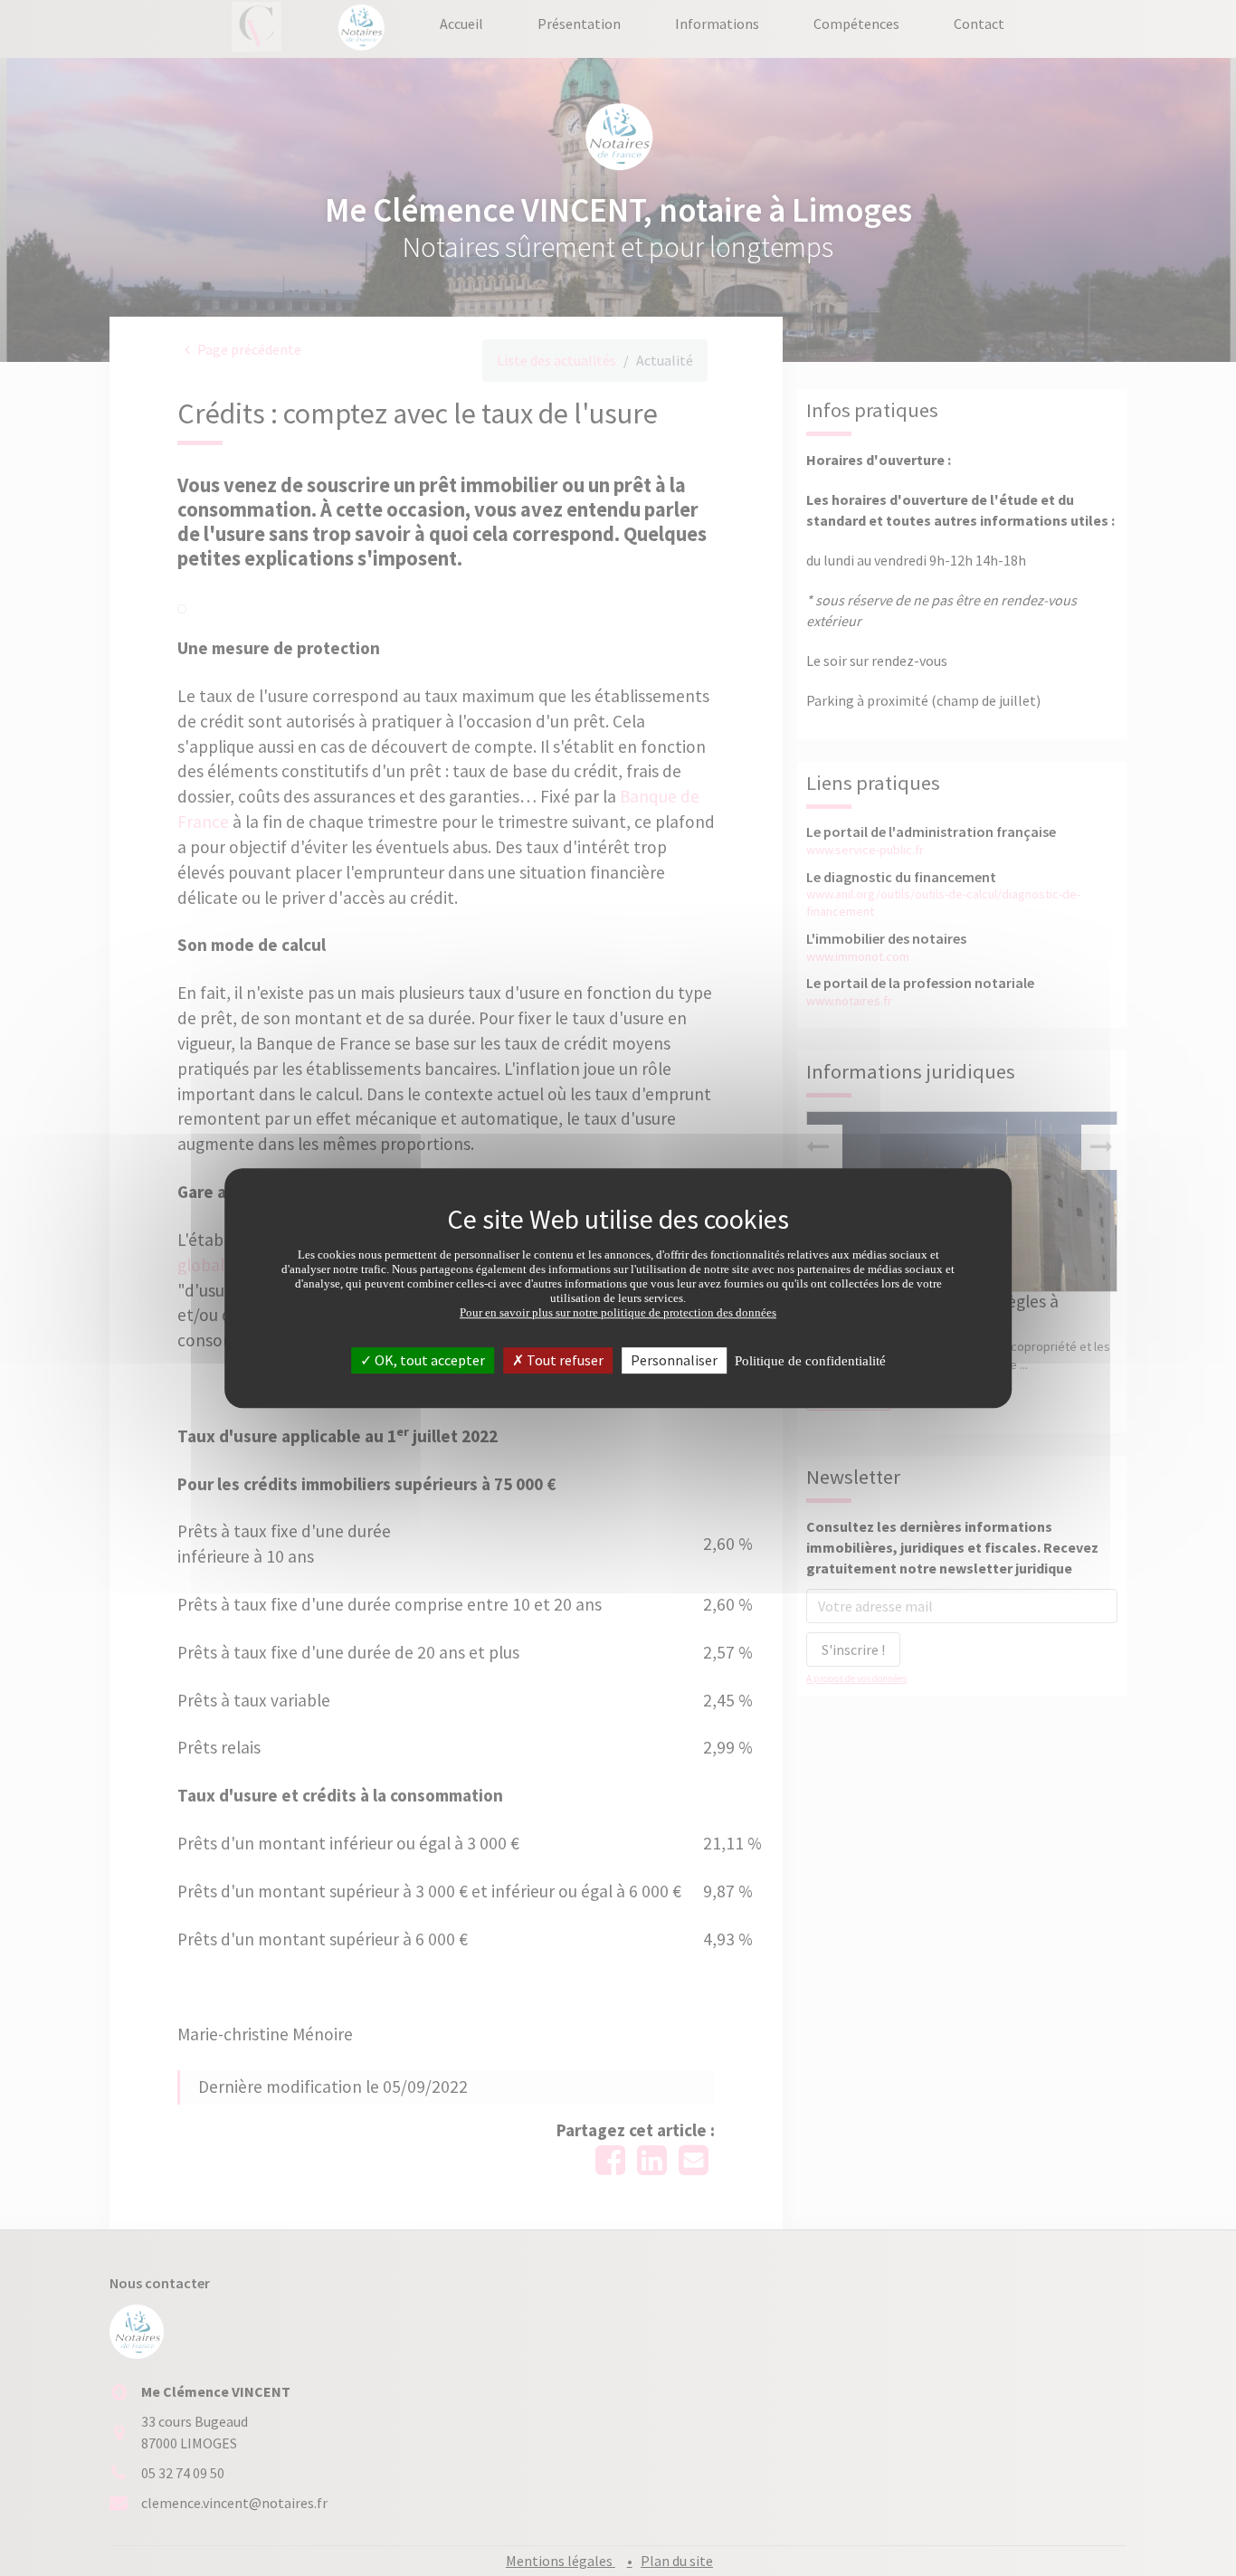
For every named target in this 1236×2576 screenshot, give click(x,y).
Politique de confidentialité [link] (810, 1361)
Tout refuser (564, 1360)
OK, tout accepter (428, 1360)
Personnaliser (674, 1360)
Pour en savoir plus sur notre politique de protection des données (618, 1312)
